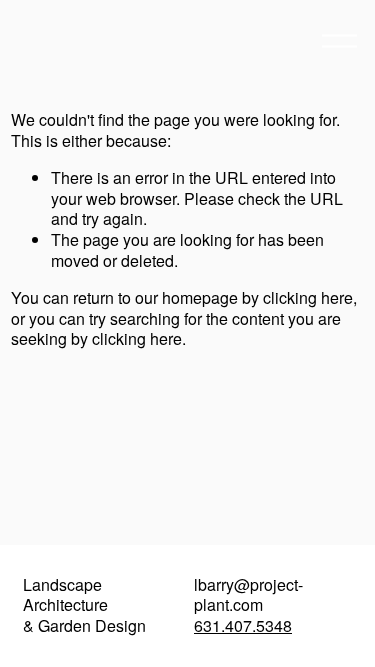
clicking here (308, 297)
